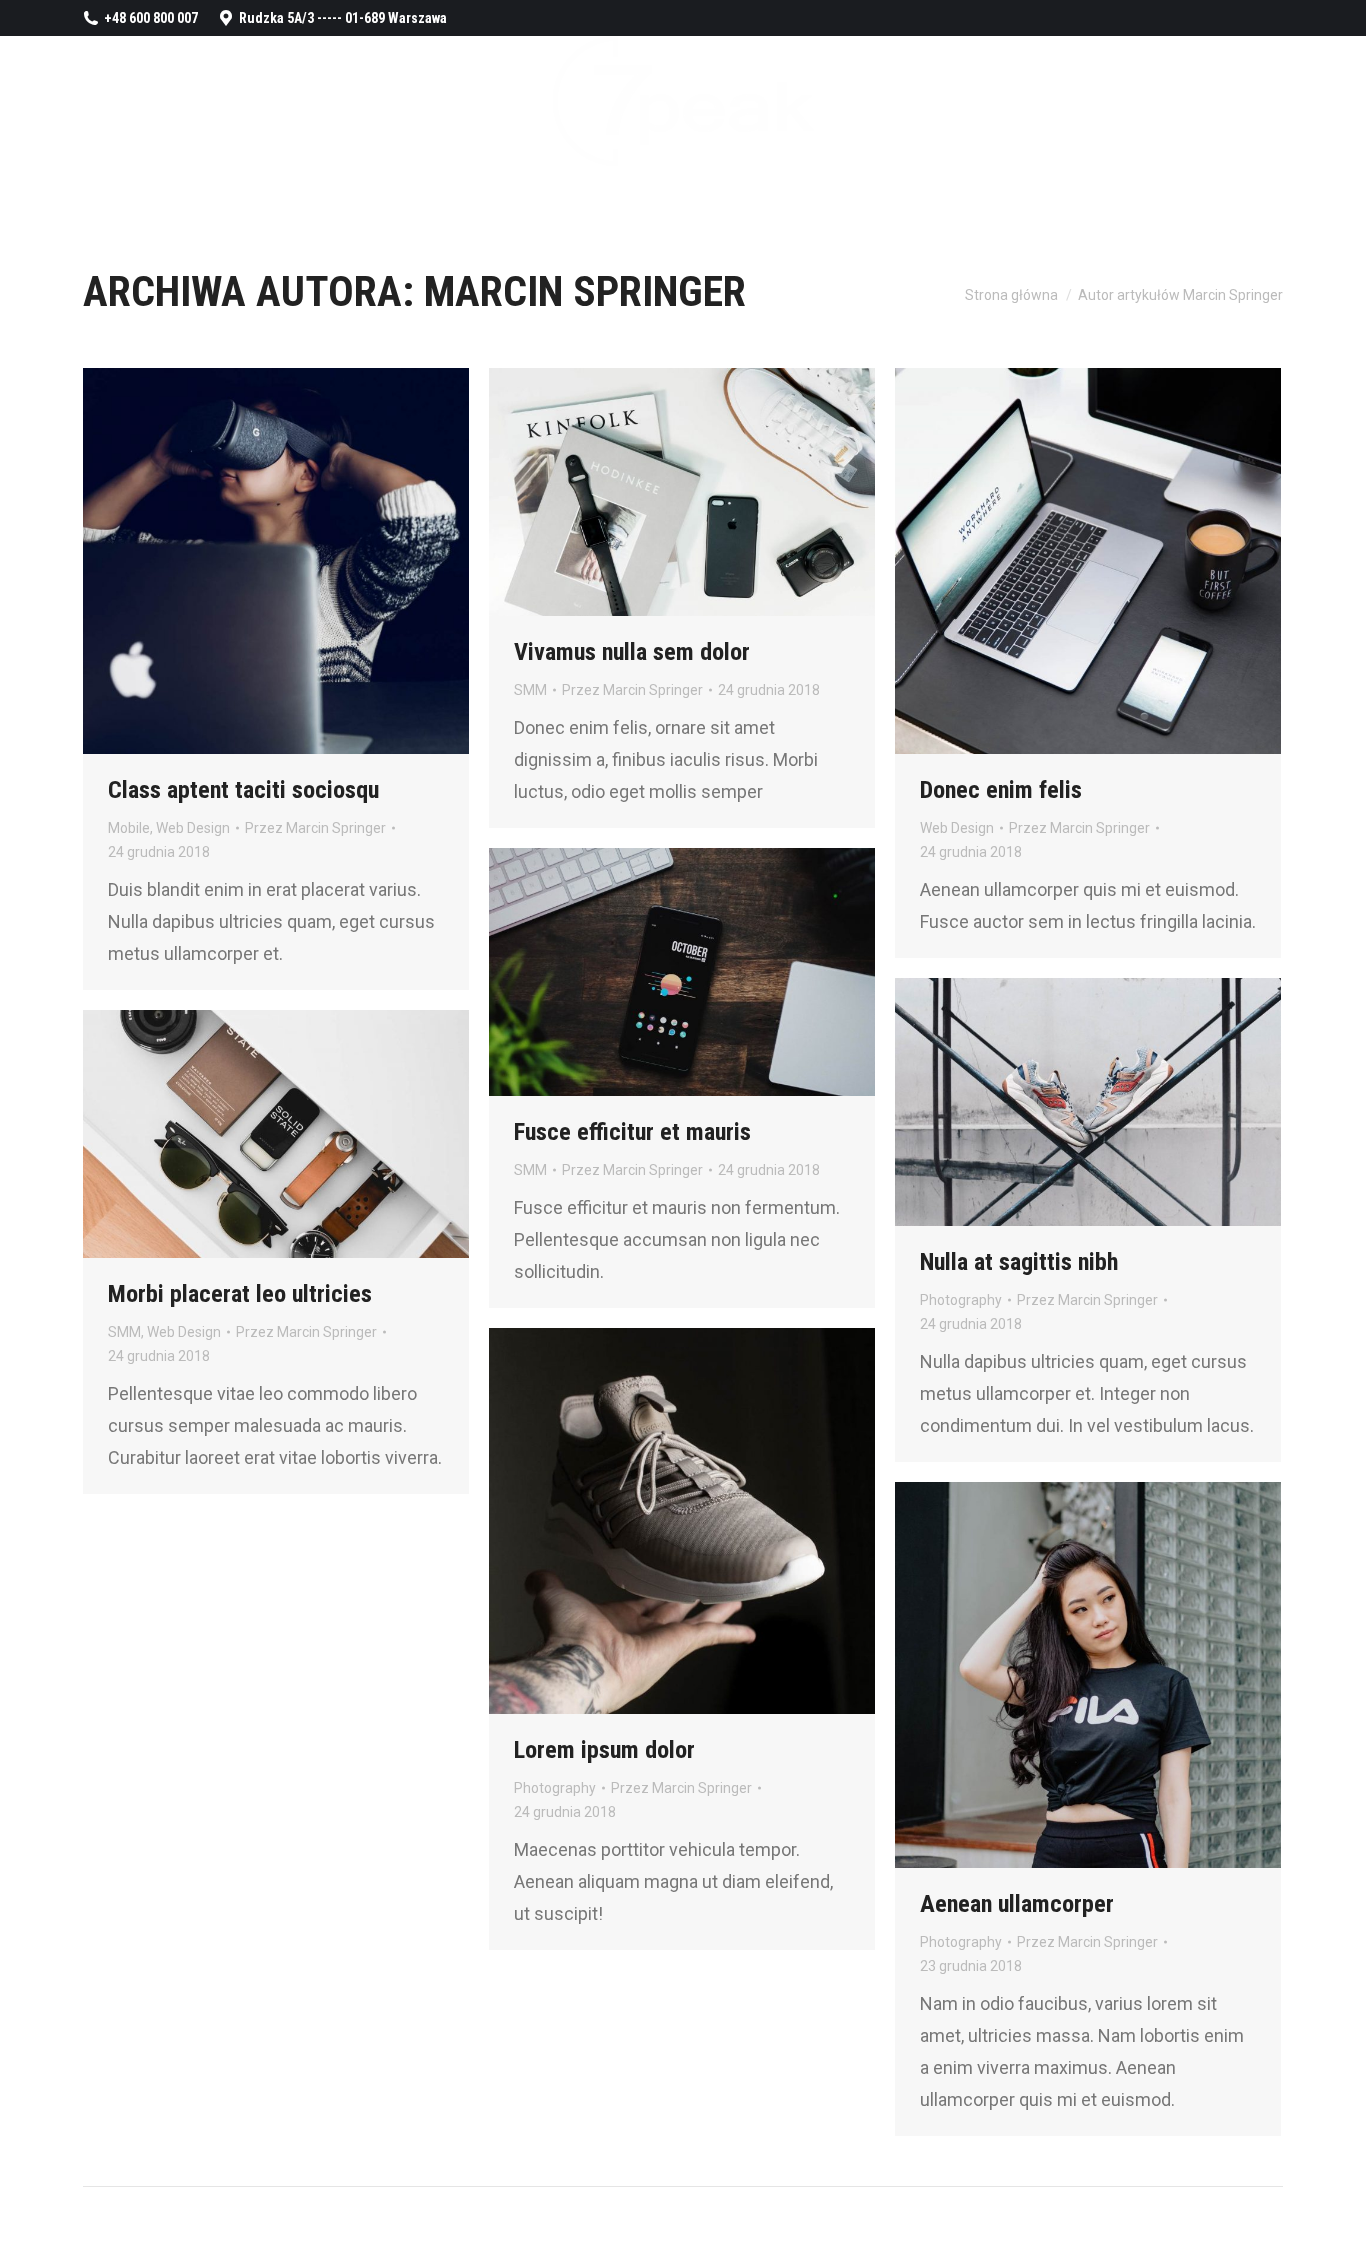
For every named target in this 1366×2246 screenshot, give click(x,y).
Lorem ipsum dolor (604, 1750)
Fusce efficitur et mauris (632, 1132)
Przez (315, 828)
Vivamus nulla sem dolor (632, 652)
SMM (530, 690)
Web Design (193, 828)
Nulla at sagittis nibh (1019, 1262)
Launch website (628, 492)
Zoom (249, 561)
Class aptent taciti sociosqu (243, 790)
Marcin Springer (585, 291)
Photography (961, 1300)
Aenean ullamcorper (1017, 1904)
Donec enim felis (1001, 790)
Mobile (129, 828)
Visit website (1034, 561)
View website (628, 1521)
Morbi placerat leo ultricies (240, 1294)
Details (303, 561)
